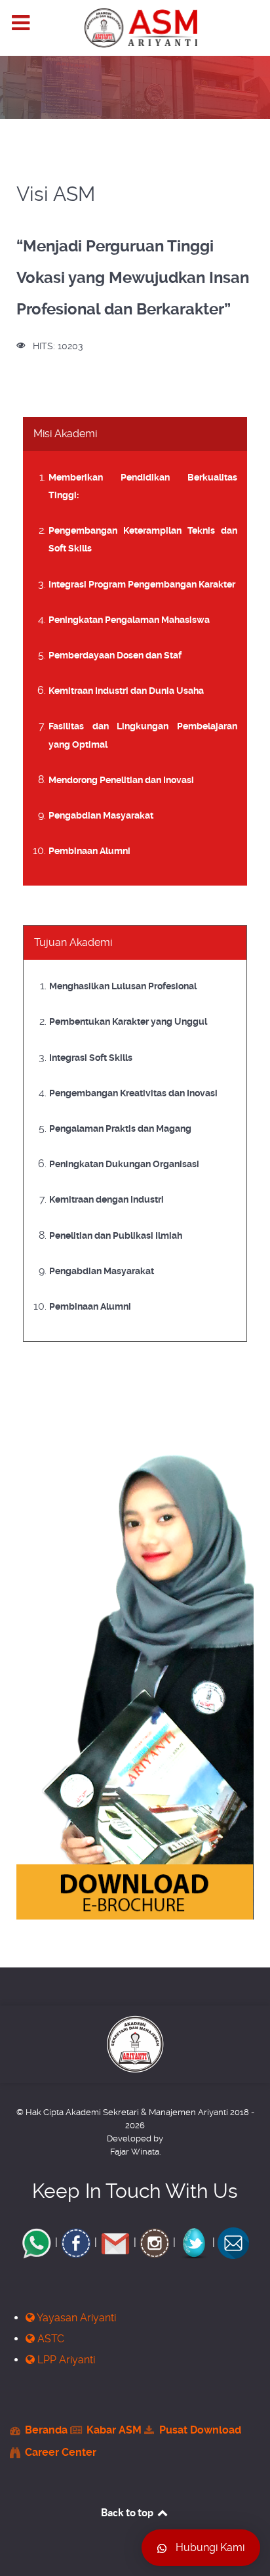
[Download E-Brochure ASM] (135, 1681)
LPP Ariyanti (65, 2360)
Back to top (128, 2512)
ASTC (49, 2339)
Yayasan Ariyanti (75, 2318)
